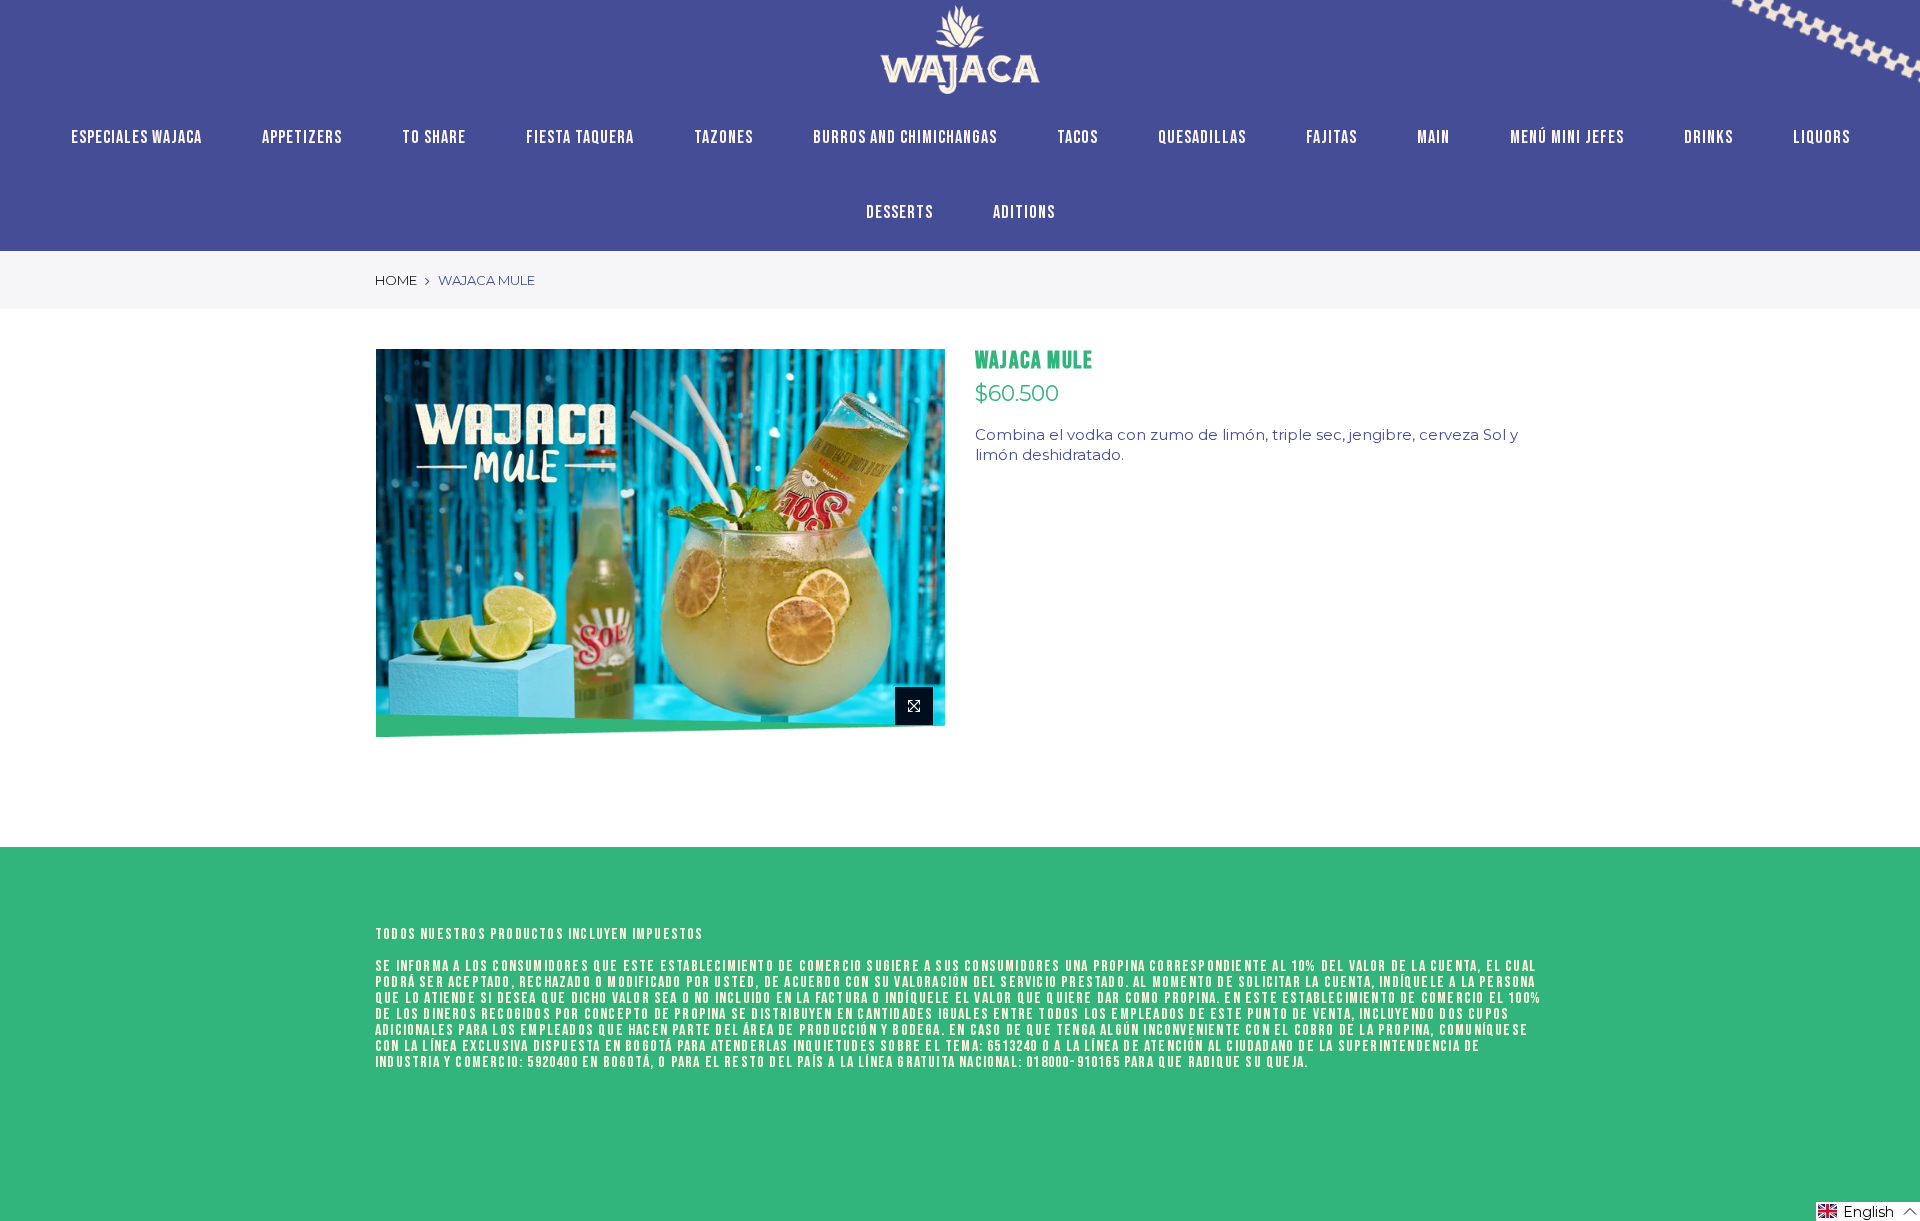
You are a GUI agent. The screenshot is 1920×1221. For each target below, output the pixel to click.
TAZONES (723, 137)
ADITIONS (1024, 212)
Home (396, 280)
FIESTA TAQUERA (580, 137)
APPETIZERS (302, 137)
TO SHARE (434, 137)
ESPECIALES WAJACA (136, 137)
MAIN (1433, 137)
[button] (1868, 1211)
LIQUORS (1821, 137)
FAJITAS (1331, 137)
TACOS (1077, 137)
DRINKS (1708, 137)
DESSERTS (899, 212)
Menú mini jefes (1567, 137)
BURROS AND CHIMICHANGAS (905, 137)
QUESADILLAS (1202, 137)
